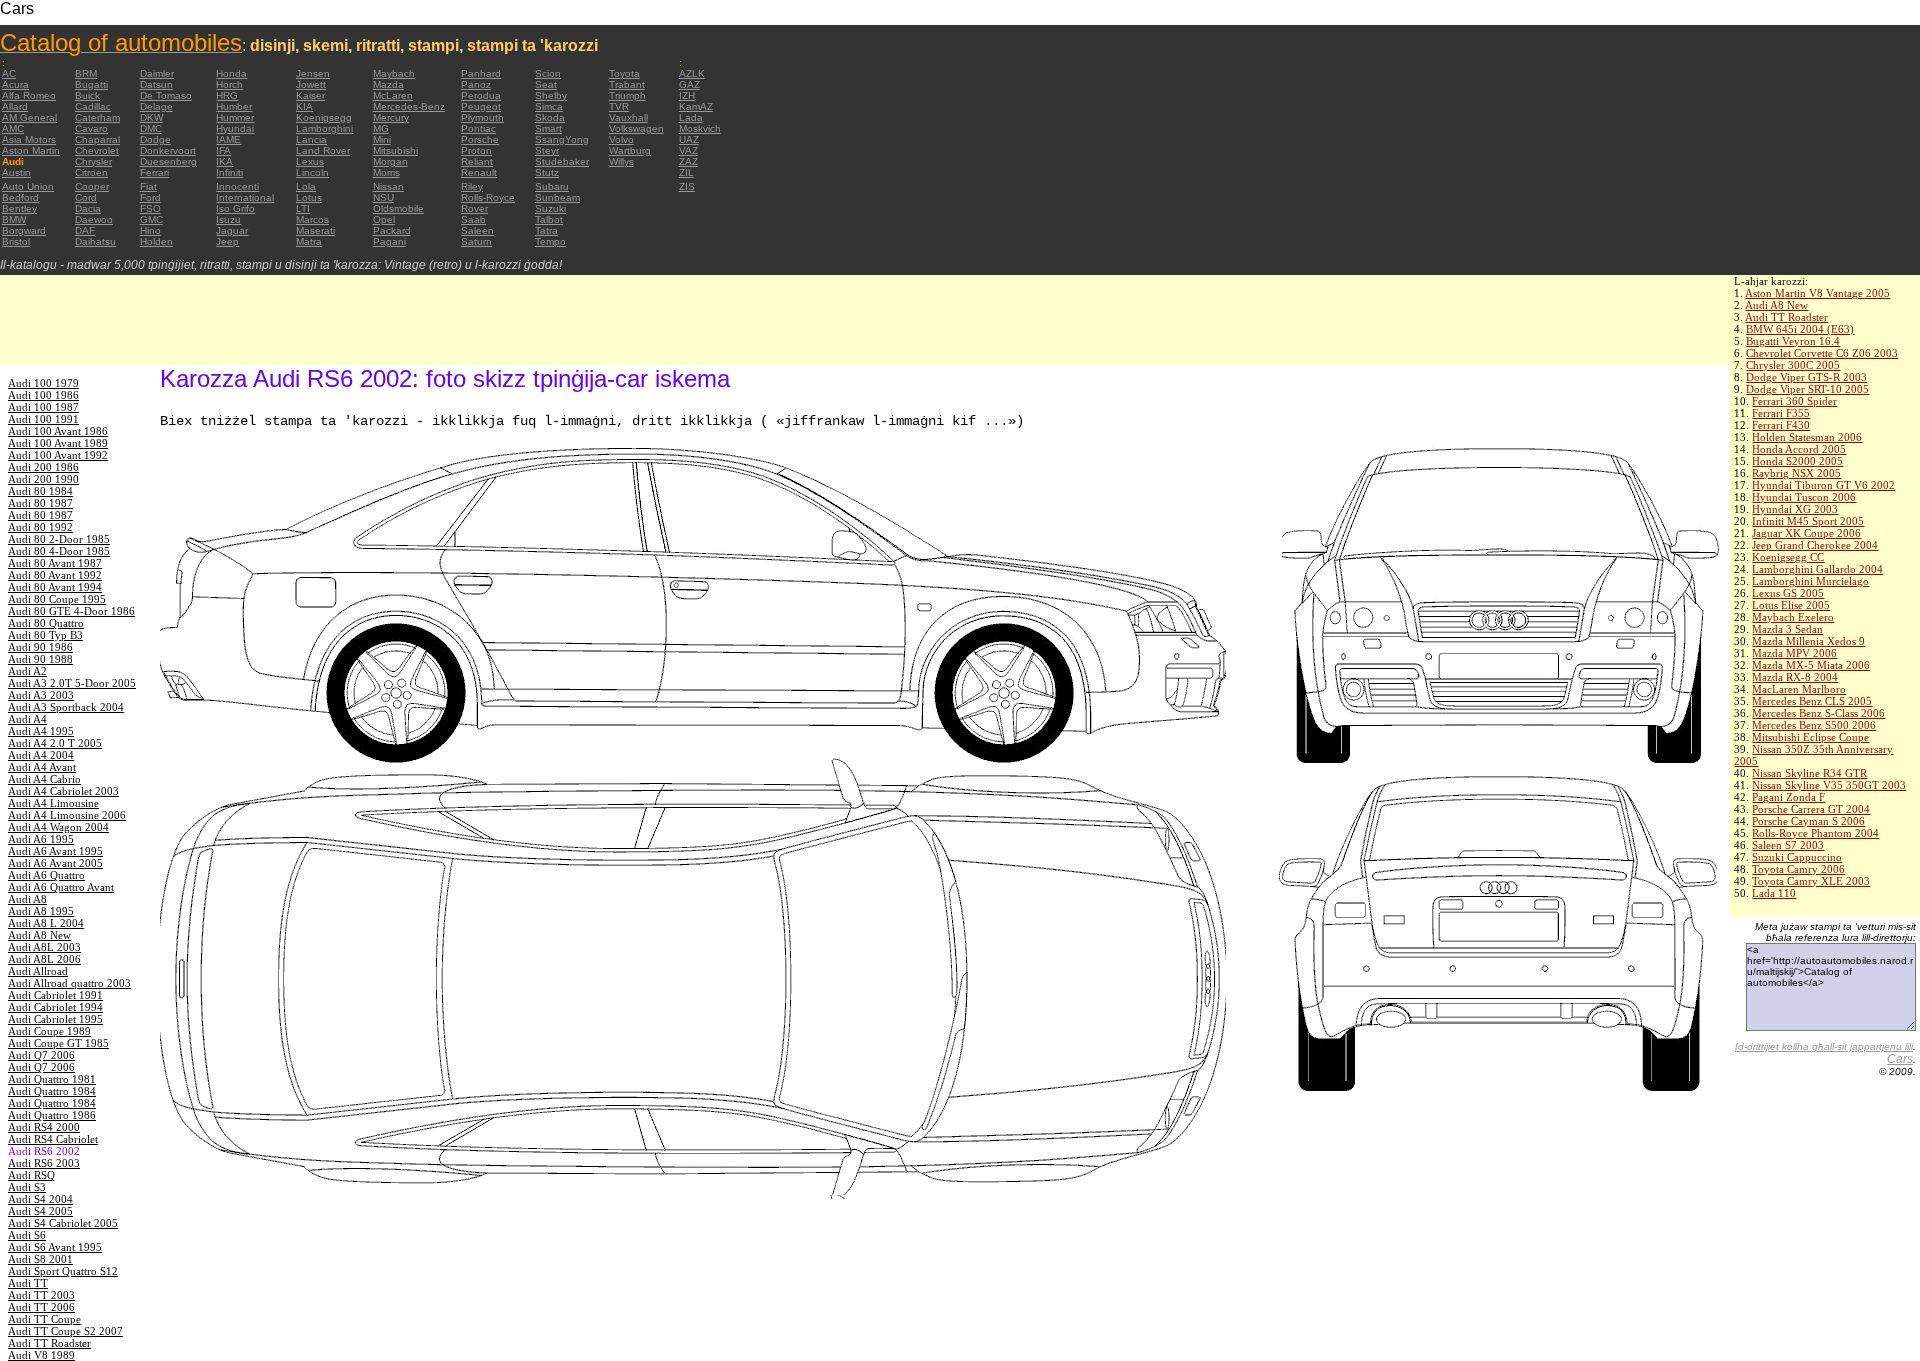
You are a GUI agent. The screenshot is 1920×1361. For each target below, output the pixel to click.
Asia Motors (29, 139)
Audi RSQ (31, 1175)
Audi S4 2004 (40, 1199)
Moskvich (700, 128)
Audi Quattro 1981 (52, 1079)
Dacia (88, 208)
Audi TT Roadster (1786, 317)
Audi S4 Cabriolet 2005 (63, 1223)
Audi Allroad (38, 971)
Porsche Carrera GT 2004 (1811, 809)
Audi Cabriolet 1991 (55, 995)
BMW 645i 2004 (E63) (1800, 329)
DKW (151, 117)
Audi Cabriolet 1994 (55, 1007)
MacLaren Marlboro (1799, 689)
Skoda (550, 117)
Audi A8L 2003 (44, 947)
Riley (472, 186)
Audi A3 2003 (41, 695)
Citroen (91, 172)
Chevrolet (97, 150)
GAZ (689, 84)
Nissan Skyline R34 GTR (1809, 773)
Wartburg (630, 150)
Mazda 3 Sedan (1787, 629)
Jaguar (232, 230)
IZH (687, 95)
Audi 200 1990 (43, 479)
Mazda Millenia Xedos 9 (1808, 641)
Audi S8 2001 (40, 1259)
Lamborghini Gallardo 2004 (1817, 569)
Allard (15, 106)
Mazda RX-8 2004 (1795, 677)
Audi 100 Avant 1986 (58, 431)
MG (381, 128)
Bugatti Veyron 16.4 (1793, 341)
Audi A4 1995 (41, 731)
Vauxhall (628, 117)
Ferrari (154, 172)
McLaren (393, 95)
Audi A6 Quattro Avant (61, 887)
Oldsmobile (398, 208)
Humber (234, 106)
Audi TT (28, 1283)
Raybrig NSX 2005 (1796, 473)
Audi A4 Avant (42, 767)
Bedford (20, 197)
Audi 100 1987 (43, 407)
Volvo (621, 139)
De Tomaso (166, 95)
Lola (306, 186)
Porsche (480, 139)
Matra (309, 241)
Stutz (547, 172)
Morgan (390, 161)
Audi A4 (27, 719)
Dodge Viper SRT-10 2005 (1807, 389)
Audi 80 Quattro (46, 623)
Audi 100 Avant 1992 (58, 455)
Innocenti (237, 186)
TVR (619, 106)
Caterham (97, 117)
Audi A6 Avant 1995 (55, 851)
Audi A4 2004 (41, 755)
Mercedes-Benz (409, 106)
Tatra (546, 230)
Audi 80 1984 (40, 491)
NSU (383, 197)
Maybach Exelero (1793, 617)
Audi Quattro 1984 (52, 1091)
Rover (474, 208)
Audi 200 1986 (43, 467)
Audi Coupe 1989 (49, 1031)
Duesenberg (168, 161)
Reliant (477, 161)
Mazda (388, 84)
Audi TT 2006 (41, 1307)
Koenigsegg (324, 117)
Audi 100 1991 (43, 419)
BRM (86, 73)
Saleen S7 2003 (1788, 845)
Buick (87, 95)
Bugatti (91, 84)
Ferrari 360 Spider (1794, 401)
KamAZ (696, 106)
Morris (386, 172)
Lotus (309, 197)
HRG (227, 95)
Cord (86, 197)
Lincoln (312, 172)
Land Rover (323, 150)
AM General (29, 117)
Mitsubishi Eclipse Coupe (1810, 737)
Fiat (148, 186)
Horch (229, 84)
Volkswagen (636, 128)
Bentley (19, 208)
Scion (548, 73)
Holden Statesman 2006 (1807, 437)
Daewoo (94, 219)
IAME (228, 139)
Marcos (312, 219)
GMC (151, 219)
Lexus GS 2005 (1788, 593)
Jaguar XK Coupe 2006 (1806, 533)
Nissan (388, 186)
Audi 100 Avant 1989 (58, 443)
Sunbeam (557, 197)
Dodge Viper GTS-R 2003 (1806, 377)
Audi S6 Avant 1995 (55, 1247)
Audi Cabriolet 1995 (55, 1019)
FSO (150, 208)
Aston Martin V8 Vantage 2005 (1817, 293)
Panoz (476, 84)
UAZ (689, 139)
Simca (549, 106)
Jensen (313, 73)
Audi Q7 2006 (41, 1055)
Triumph (627, 95)
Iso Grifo (235, 208)
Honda (231, 73)
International (245, 197)
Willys (621, 161)
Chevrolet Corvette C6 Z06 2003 (1822, 353)
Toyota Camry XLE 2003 (1811, 881)
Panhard (481, 73)
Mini (382, 139)
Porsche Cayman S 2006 (1808, 821)
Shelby (551, 95)
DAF (85, 230)
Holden (156, 241)
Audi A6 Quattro (46, 875)
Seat (546, 84)
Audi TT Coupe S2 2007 (65, 1331)
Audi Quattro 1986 (52, 1115)
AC (9, 73)
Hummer (235, 117)
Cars (1900, 1059)
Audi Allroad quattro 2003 (69, 983)
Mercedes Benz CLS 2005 (1812, 701)
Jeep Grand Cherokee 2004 (1815, 545)
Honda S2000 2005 (1797, 461)
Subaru (552, 186)
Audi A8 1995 (41, 911)
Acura (15, 84)
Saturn (476, 241)
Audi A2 (27, 671)
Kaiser (310, 95)
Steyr (547, 150)
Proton (476, 150)
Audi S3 (27, 1187)
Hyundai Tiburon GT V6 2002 (1823, 485)
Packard (392, 230)
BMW (14, 219)
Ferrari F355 (1781, 413)
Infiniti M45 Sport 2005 (1808, 521)
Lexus (310, 161)
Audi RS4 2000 (44, 1127)
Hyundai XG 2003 (1795, 509)
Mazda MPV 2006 (1794, 653)
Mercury (391, 117)
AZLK (692, 73)
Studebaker (562, 161)
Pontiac (478, 128)
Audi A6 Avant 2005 (55, 863)
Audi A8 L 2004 (46, 923)
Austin (16, 172)
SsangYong (562, 139)
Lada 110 (1774, 893)
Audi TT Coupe (44, 1319)
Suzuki (550, 208)
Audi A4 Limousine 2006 (67, 815)
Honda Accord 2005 (1799, 449)
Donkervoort (168, 150)
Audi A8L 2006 (44, 959)
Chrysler (93, 161)
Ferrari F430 (1781, 425)
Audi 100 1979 (43, 383)
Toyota (624, 73)
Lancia (311, 139)
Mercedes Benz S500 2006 (1814, 725)
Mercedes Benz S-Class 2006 (1818, 713)
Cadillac (93, 106)
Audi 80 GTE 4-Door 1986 (71, 611)
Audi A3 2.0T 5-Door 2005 (72, 683)
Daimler (157, 73)
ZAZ (688, 161)
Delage (156, 106)
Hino (150, 230)
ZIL (686, 172)
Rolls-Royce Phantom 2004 (1815, 833)
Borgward (24, 230)
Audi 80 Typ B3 (45, 635)
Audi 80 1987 (40, 503)
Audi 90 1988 (40, 659)
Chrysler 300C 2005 (1793, 365)
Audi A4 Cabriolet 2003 (63, 791)
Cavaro (91, 128)
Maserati (315, 230)
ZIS (687, 186)
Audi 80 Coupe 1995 (57, 599)
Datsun (156, 84)
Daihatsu (95, 241)
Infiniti (229, 172)
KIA (304, 106)
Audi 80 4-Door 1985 (59, 551)
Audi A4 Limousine (53, 803)
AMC (13, 128)
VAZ (688, 150)
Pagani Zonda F (1788, 797)
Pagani (389, 241)
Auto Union (28, 186)
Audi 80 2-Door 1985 (59, 539)
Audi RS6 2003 (44, 1163)
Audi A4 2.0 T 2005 (55, 743)
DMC (151, 128)
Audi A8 (27, 899)
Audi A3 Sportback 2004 (66, 707)
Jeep (227, 241)
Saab (473, 219)
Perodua (481, 95)
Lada (691, 117)
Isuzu (228, 219)
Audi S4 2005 (40, 1211)
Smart (548, 128)
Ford (150, 197)
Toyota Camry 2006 (1798, 869)
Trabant (627, 84)
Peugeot (481, 106)
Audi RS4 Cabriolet (53, 1139)
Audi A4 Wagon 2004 (58, 827)
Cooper (92, 186)
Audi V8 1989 (41, 1355)
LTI (303, 208)
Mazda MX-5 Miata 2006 (1811, 665)
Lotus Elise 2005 (1791, 605)
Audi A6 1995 (41, 839)
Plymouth (482, 117)
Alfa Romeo (29, 95)
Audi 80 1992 (40, 527)
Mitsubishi (395, 150)
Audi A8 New (1776, 305)
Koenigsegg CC (1788, 557)
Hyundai (235, 128)
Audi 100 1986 (43, 395)
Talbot (549, 219)
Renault (479, 172)
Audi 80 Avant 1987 (55, 563)
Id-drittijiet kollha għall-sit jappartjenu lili (1824, 1046)
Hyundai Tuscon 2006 (1804, 497)
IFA (223, 150)
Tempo (550, 241)
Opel (384, 219)
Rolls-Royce (488, 197)
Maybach (394, 73)
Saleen (477, 230)
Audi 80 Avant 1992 (55, 575)
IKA (224, 161)
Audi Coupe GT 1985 (58, 1043)
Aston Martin (31, 150)
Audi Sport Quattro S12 (63, 1271)
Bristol (16, 241)
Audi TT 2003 (41, 1295)
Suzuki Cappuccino (1797, 857)
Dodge (155, 139)
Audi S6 (27, 1235)
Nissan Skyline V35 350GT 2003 (1829, 785)
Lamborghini (324, 128)
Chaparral (97, 139)
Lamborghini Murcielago (1810, 581)
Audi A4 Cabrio (44, 779)
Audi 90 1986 (40, 647)
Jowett (311, 84)
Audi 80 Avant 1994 (55, 587)
